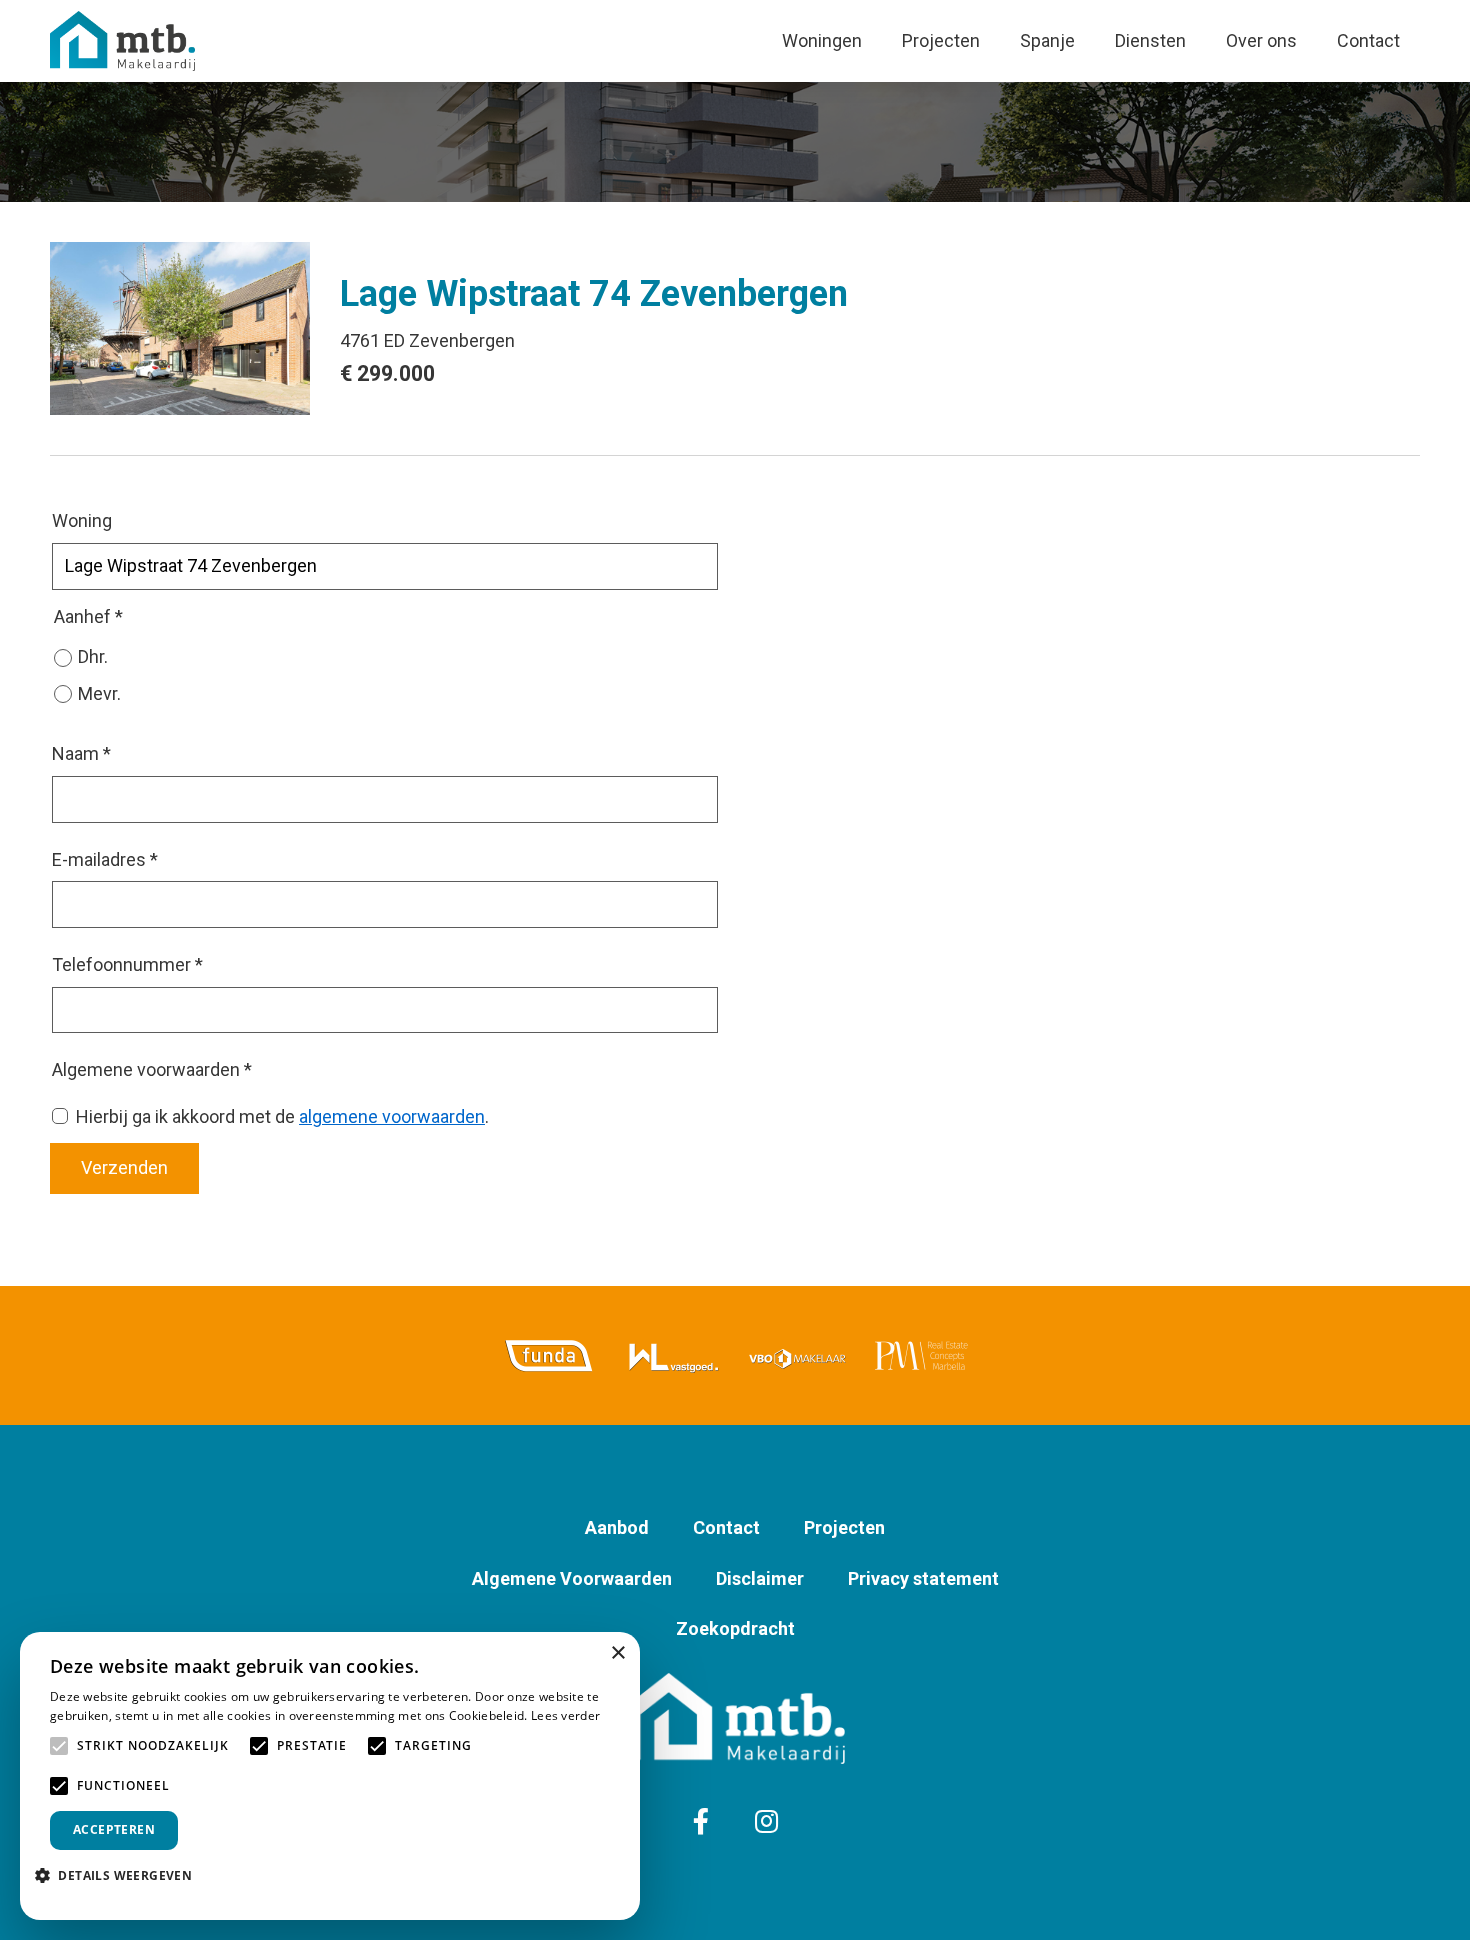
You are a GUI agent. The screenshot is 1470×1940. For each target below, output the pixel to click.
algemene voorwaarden (392, 1116)
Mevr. (99, 693)
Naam (81, 753)
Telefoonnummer (127, 964)
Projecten (941, 40)
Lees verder (565, 1715)
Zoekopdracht (735, 1628)
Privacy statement (923, 1578)
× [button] (617, 1653)
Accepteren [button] (114, 1829)
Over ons (1261, 40)
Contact (1368, 40)
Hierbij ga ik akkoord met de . (282, 1116)
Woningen (822, 40)
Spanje (1047, 40)
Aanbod (617, 1527)
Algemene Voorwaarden (572, 1578)
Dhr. (93, 656)
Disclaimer (760, 1578)
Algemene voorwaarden (152, 1069)
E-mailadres (105, 859)
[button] (121, 1875)
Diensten (1150, 40)
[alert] (330, 1776)
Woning (82, 520)
